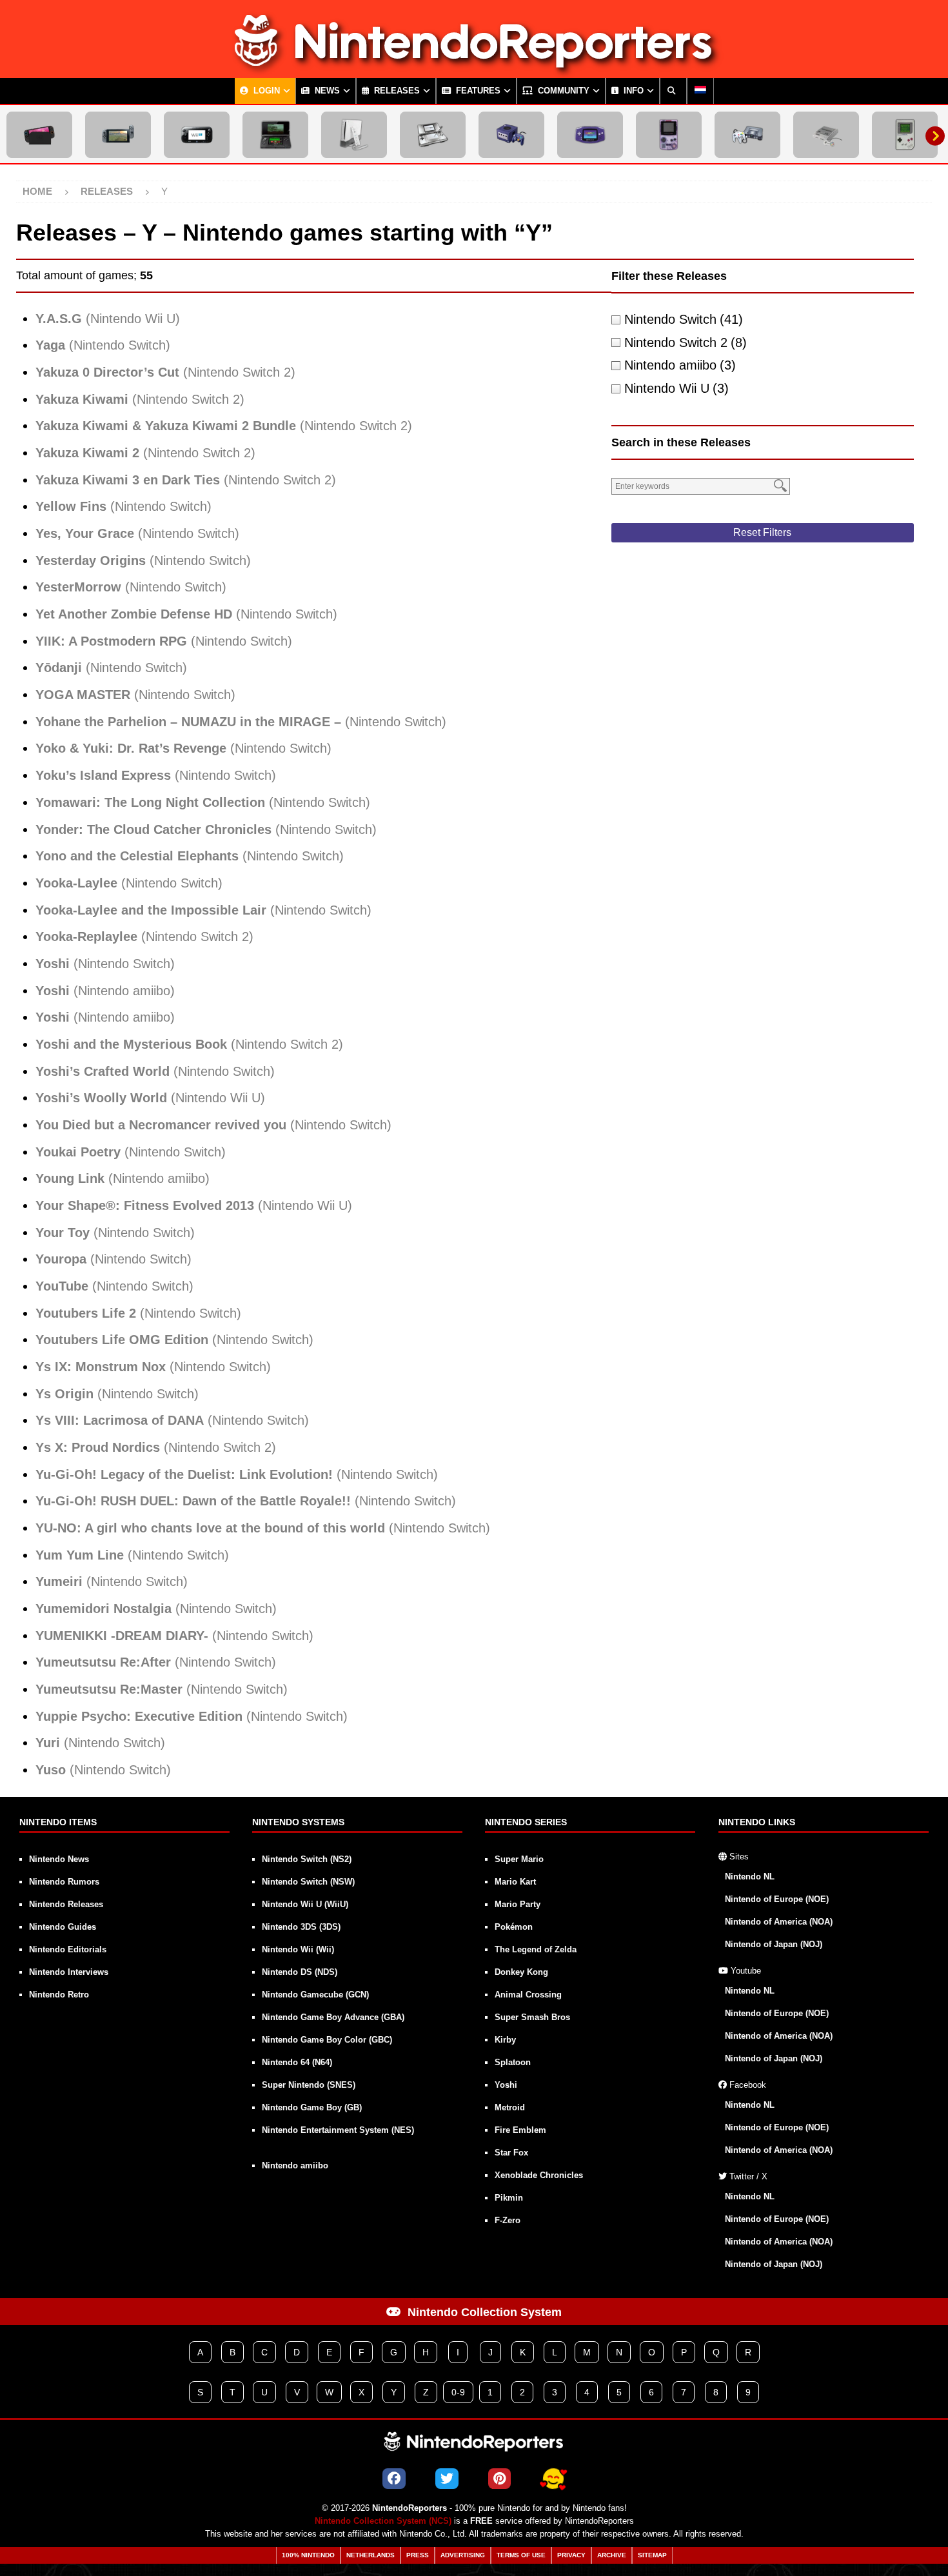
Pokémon (514, 1927)
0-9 (458, 2392)
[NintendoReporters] (474, 67)
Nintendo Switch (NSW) (308, 1882)
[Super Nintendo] (826, 135)
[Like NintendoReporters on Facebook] (394, 2479)
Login (265, 91)
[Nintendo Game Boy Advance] (590, 135)
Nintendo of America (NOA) (779, 1922)
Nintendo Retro (59, 1995)
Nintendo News (59, 1859)
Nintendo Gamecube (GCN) (315, 1995)
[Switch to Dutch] (700, 91)
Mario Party (518, 1904)
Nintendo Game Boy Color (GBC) (327, 2040)
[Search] (673, 91)
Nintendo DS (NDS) (300, 1972)
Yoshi (506, 2085)
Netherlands (370, 2555)
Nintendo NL (750, 1877)
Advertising (463, 2555)
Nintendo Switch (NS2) (307, 1859)
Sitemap (652, 2555)
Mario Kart (515, 1882)
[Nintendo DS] (433, 135)
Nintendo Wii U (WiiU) (305, 1904)
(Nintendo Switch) (103, 345)
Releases (396, 91)
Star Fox (511, 2153)
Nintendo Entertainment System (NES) (338, 2130)
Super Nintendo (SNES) (309, 2085)
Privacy (571, 2555)
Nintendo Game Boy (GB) (312, 2107)
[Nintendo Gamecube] (511, 135)
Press (418, 2555)
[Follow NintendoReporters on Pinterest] (499, 2479)
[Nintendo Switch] (118, 135)
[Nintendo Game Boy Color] (669, 135)
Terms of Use (521, 2555)
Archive (612, 2555)
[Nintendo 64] (747, 135)
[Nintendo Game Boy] (905, 135)
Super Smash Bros (532, 2017)
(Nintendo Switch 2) (165, 372)
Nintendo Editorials (68, 1949)
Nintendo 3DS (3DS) (301, 1927)
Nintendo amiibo (295, 2165)
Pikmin (509, 2198)
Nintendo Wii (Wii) (298, 1949)
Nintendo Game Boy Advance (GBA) (333, 2017)
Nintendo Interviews (69, 1972)
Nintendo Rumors (64, 1882)
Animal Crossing (528, 1995)
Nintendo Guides (63, 1927)
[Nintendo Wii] (354, 135)
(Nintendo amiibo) (105, 991)
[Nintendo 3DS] (275, 135)
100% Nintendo (308, 2555)
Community (562, 91)
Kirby (505, 2040)
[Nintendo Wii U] (197, 135)
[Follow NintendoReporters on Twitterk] (447, 2479)
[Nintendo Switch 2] (39, 135)
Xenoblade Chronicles (539, 2175)
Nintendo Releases (66, 1904)
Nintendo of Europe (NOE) (777, 1899)
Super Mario (519, 1859)
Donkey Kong (521, 1972)
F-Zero (508, 2220)
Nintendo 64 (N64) (297, 2062)
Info (632, 91)
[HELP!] (553, 2479)
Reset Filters (762, 532)
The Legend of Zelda (536, 1949)
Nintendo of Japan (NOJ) (774, 1944)
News (326, 91)
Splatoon (513, 2062)
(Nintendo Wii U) (108, 319)
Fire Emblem (520, 2130)
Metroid (510, 2107)
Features (477, 91)
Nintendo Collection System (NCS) (383, 2521)
